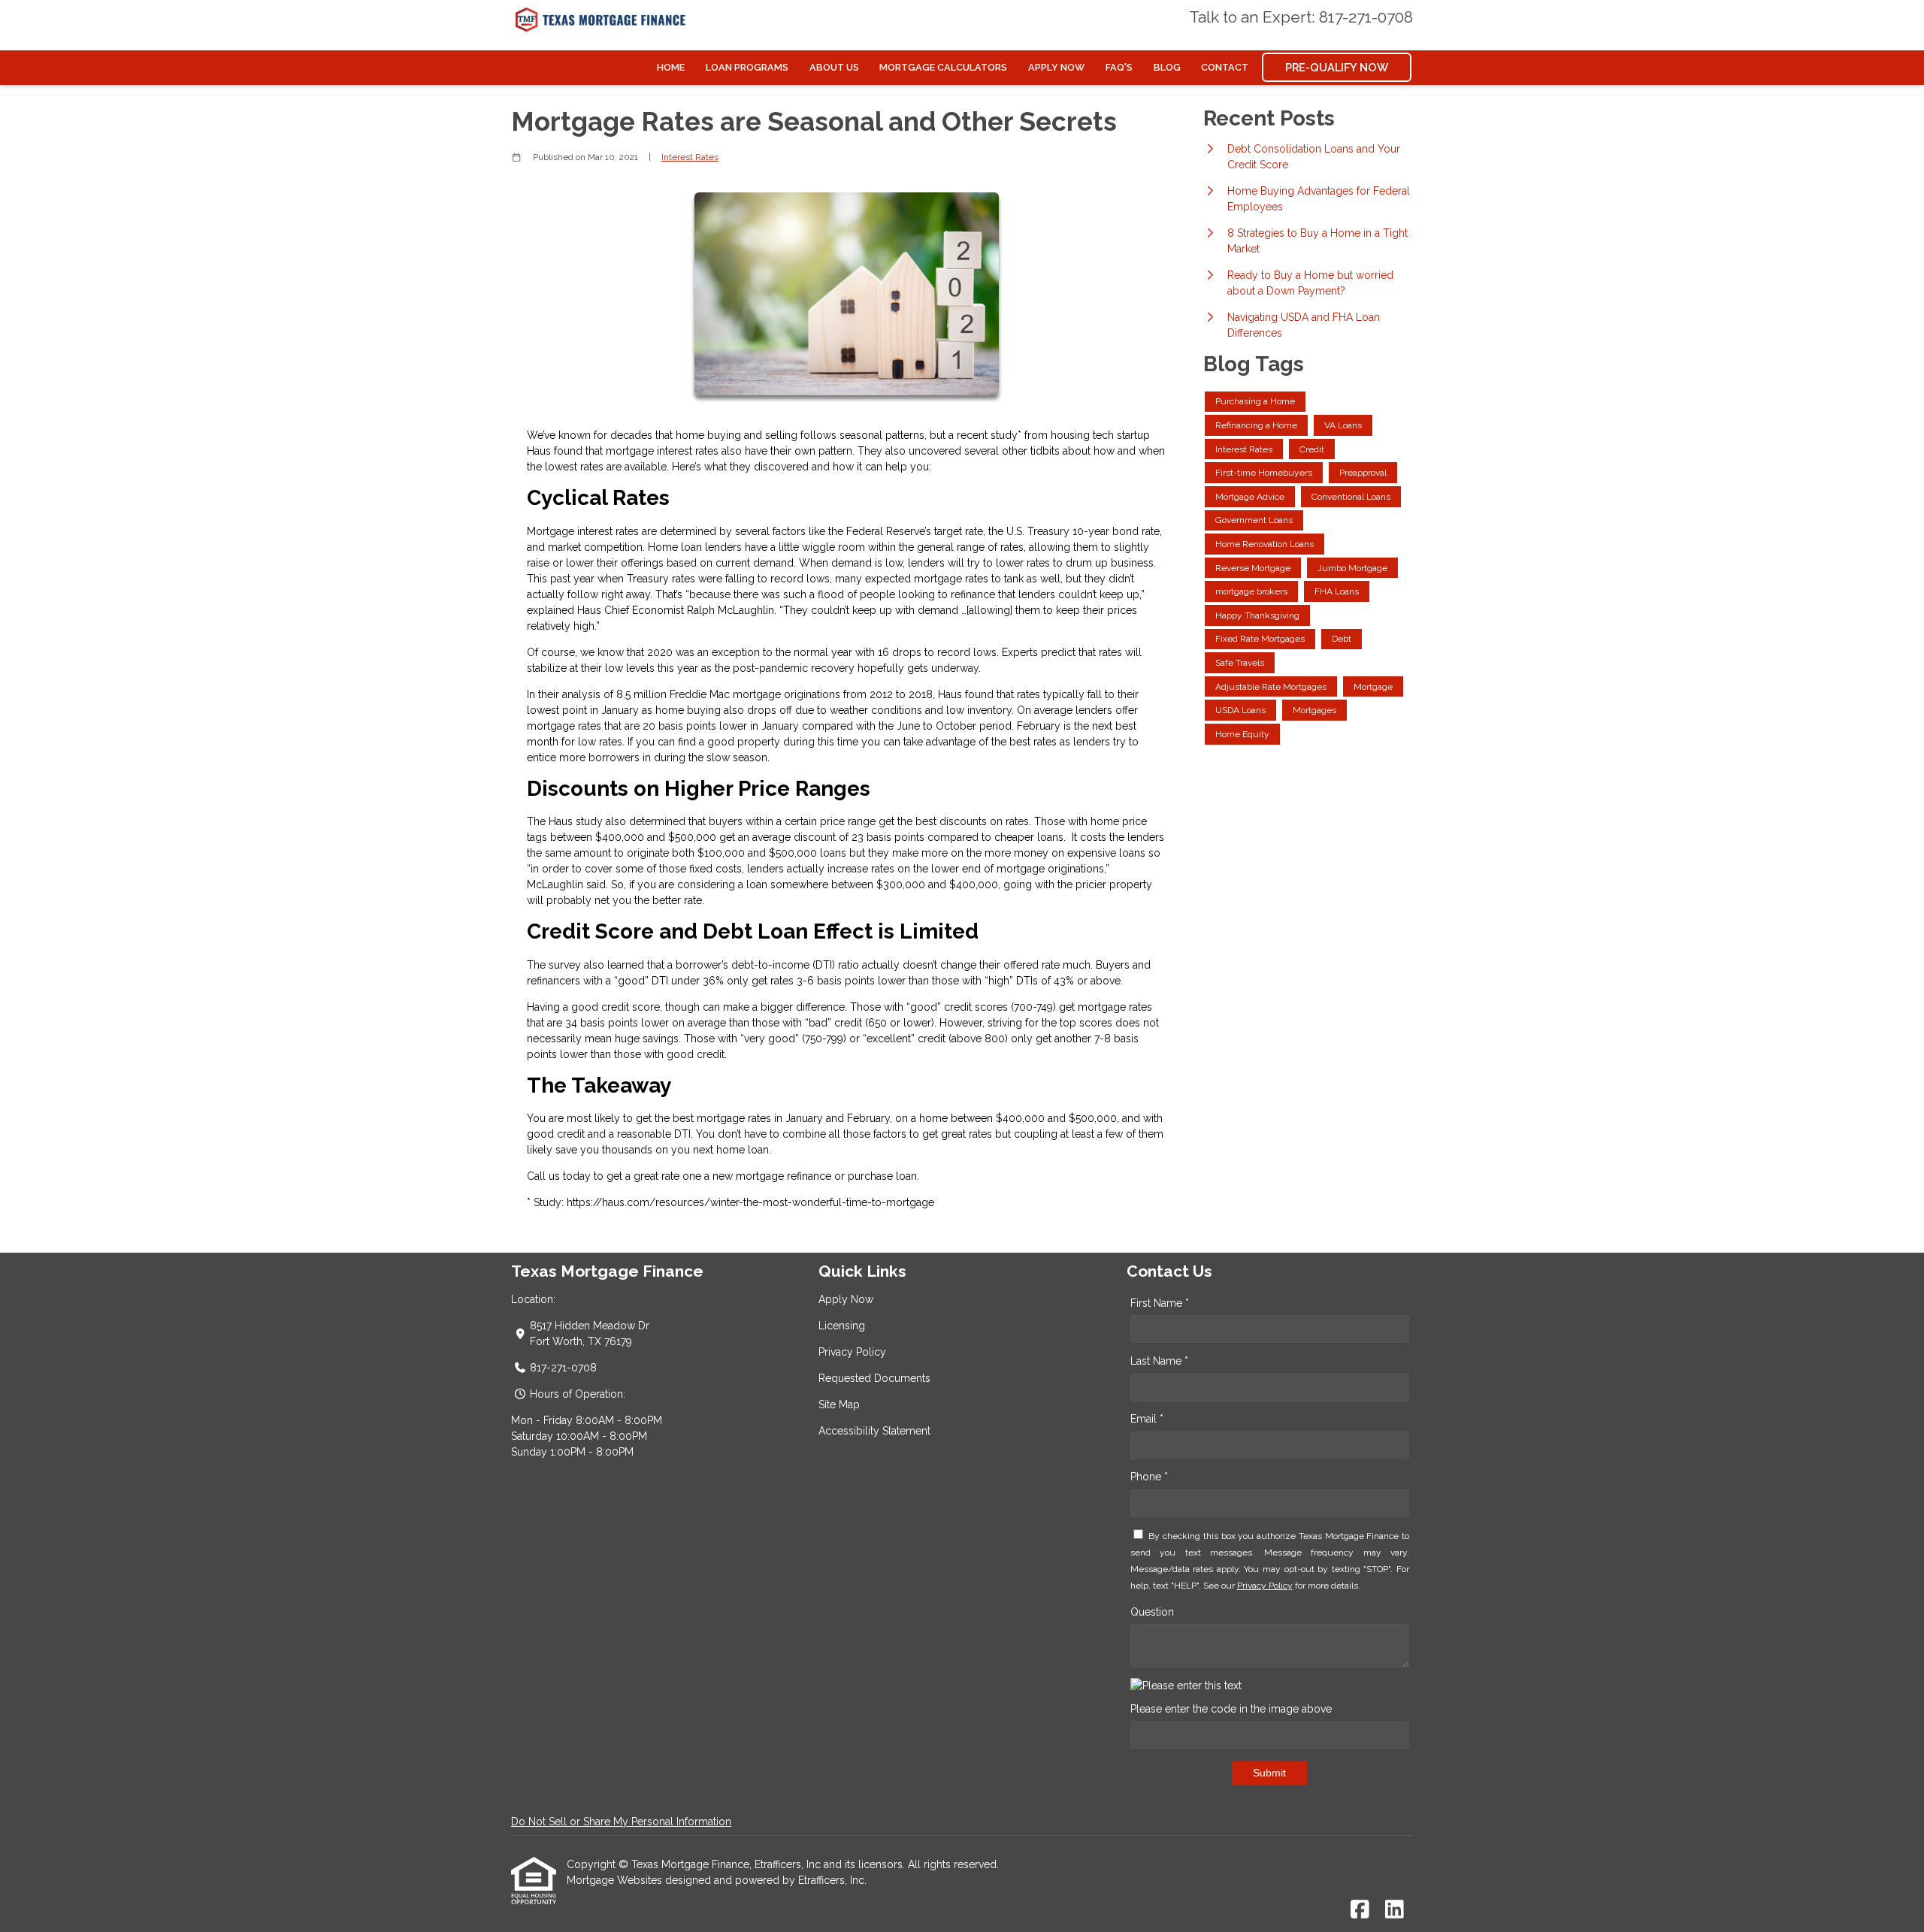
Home (671, 67)
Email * (1147, 1419)
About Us (834, 67)
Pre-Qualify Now (1337, 67)
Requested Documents (874, 1378)
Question (1152, 1612)
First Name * (1160, 1303)
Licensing (842, 1326)
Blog (1167, 67)
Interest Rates (690, 157)
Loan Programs (747, 67)
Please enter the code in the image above (1231, 1709)
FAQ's (1119, 67)
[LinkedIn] (1395, 1910)
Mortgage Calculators (943, 67)
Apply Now (1056, 67)
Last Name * (1159, 1361)
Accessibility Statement (874, 1431)
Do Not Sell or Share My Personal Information (621, 1822)
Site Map (839, 1404)
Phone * (1149, 1477)
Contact (1225, 67)
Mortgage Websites (616, 1880)
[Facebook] (1360, 1910)
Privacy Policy (852, 1352)
